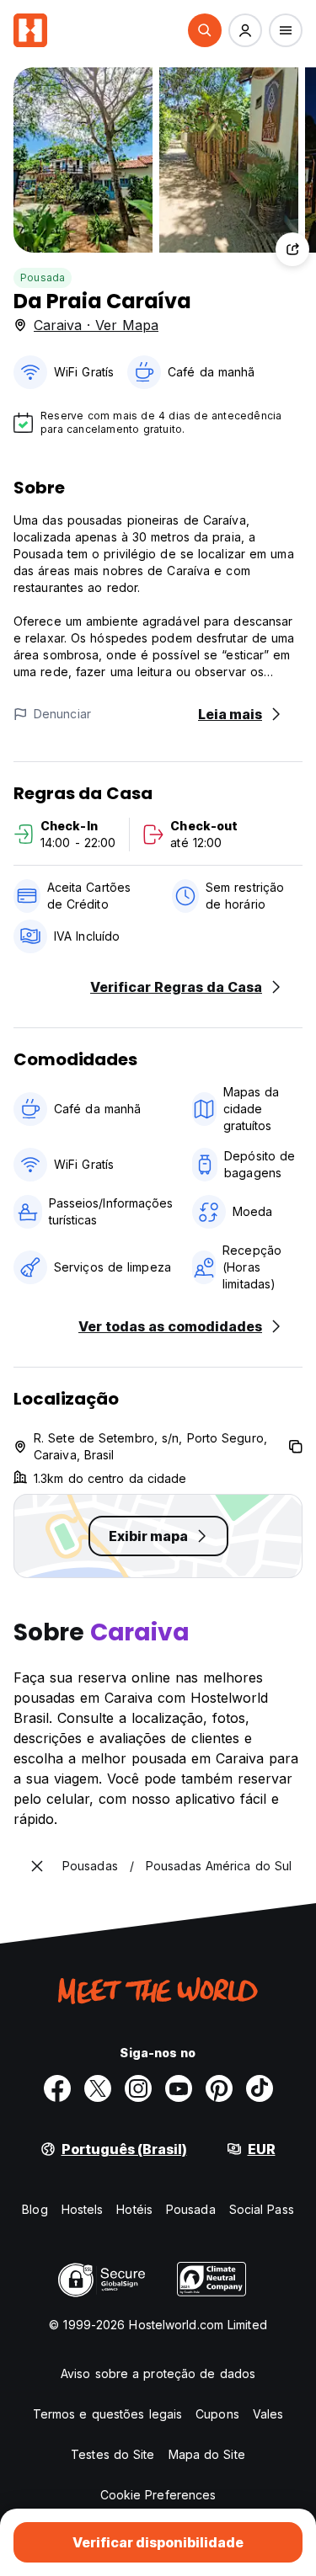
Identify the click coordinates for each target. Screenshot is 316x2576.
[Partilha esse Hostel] (292, 249)
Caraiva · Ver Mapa (96, 325)
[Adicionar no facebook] (57, 2088)
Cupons (217, 2414)
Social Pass (262, 2209)
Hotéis (134, 2209)
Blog (35, 2209)
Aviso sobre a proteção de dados (158, 2373)
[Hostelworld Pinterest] (219, 2088)
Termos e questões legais (107, 2414)
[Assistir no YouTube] (179, 2088)
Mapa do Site (207, 2454)
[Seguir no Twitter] (98, 2088)
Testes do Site (112, 2454)
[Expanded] (37, 1866)
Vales (268, 2414)
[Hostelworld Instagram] (138, 2088)
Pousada (43, 277)
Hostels (83, 2209)
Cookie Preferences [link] (158, 2495)
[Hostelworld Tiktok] (260, 2088)
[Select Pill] (205, 30)
